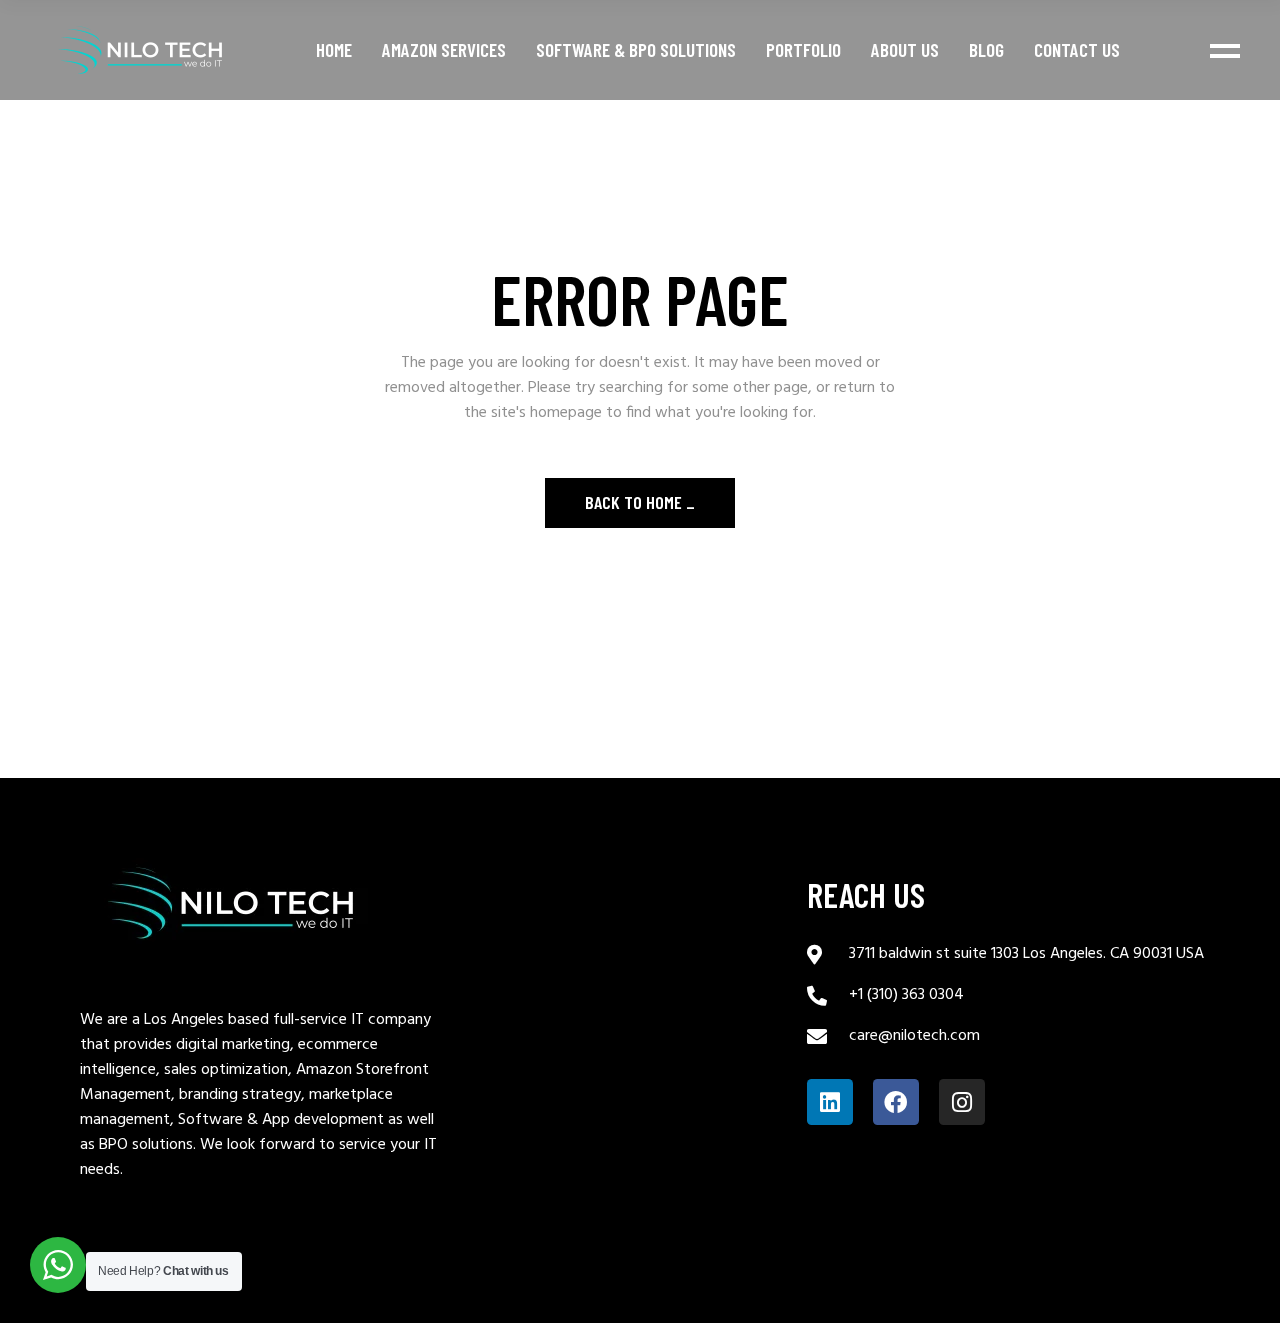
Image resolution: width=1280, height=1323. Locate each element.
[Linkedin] (830, 1102)
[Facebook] (896, 1102)
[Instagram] (962, 1102)
